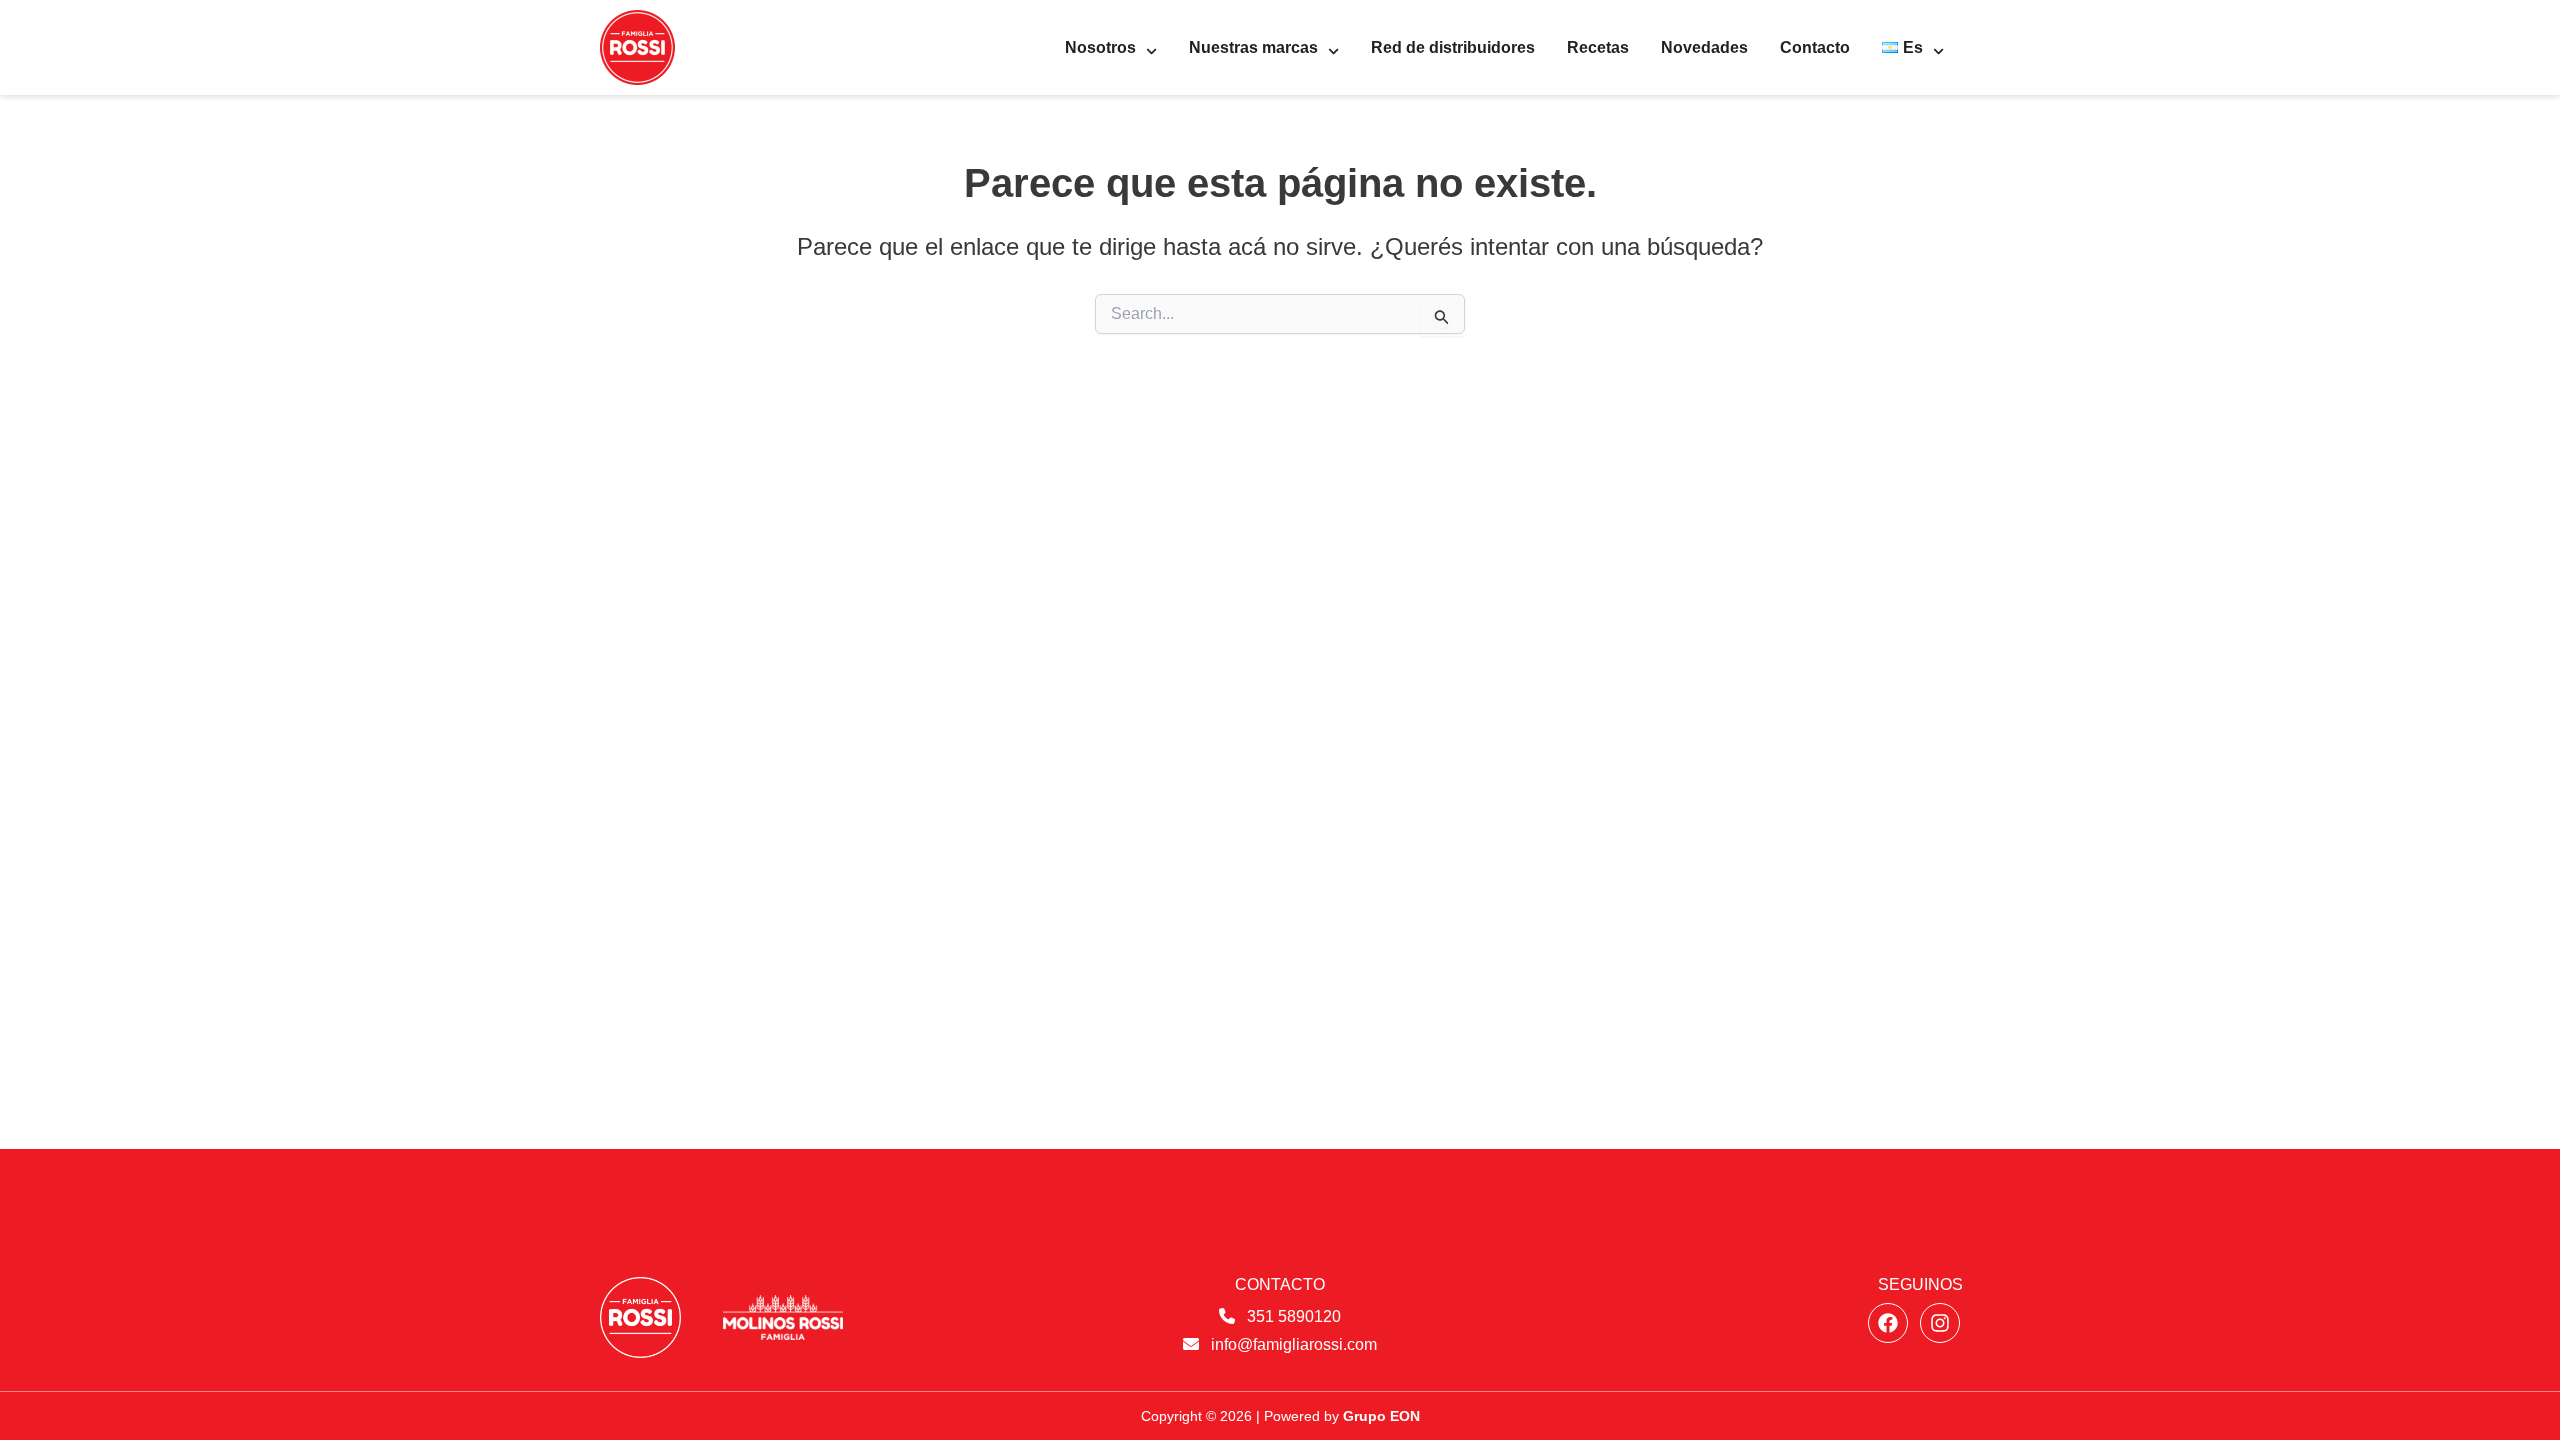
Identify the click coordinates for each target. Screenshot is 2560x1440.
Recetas (1598, 47)
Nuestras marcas (1253, 47)
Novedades (1704, 47)
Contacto (1815, 47)
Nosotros (1100, 47)
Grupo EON (1381, 1416)
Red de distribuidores (1453, 47)
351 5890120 (1294, 1316)
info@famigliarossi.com (1294, 1344)
